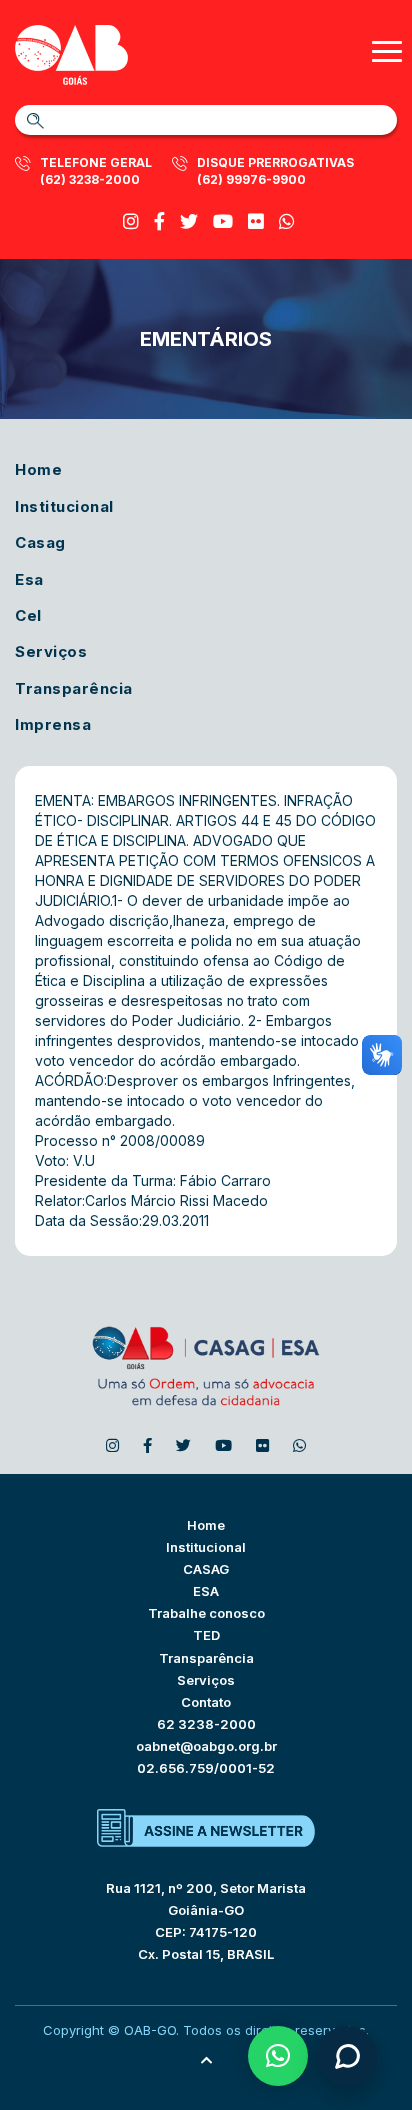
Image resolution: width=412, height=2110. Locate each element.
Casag (40, 542)
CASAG (206, 1569)
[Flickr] (256, 221)
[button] (278, 2056)
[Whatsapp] (287, 221)
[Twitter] (189, 221)
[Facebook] (159, 221)
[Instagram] (131, 221)
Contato (206, 1702)
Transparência (74, 688)
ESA (206, 1591)
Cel (28, 615)
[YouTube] (223, 221)
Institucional (64, 506)
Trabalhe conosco (206, 1613)
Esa (29, 579)
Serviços (51, 651)
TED (206, 1635)
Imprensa (53, 724)
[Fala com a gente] (347, 2056)
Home (38, 469)
